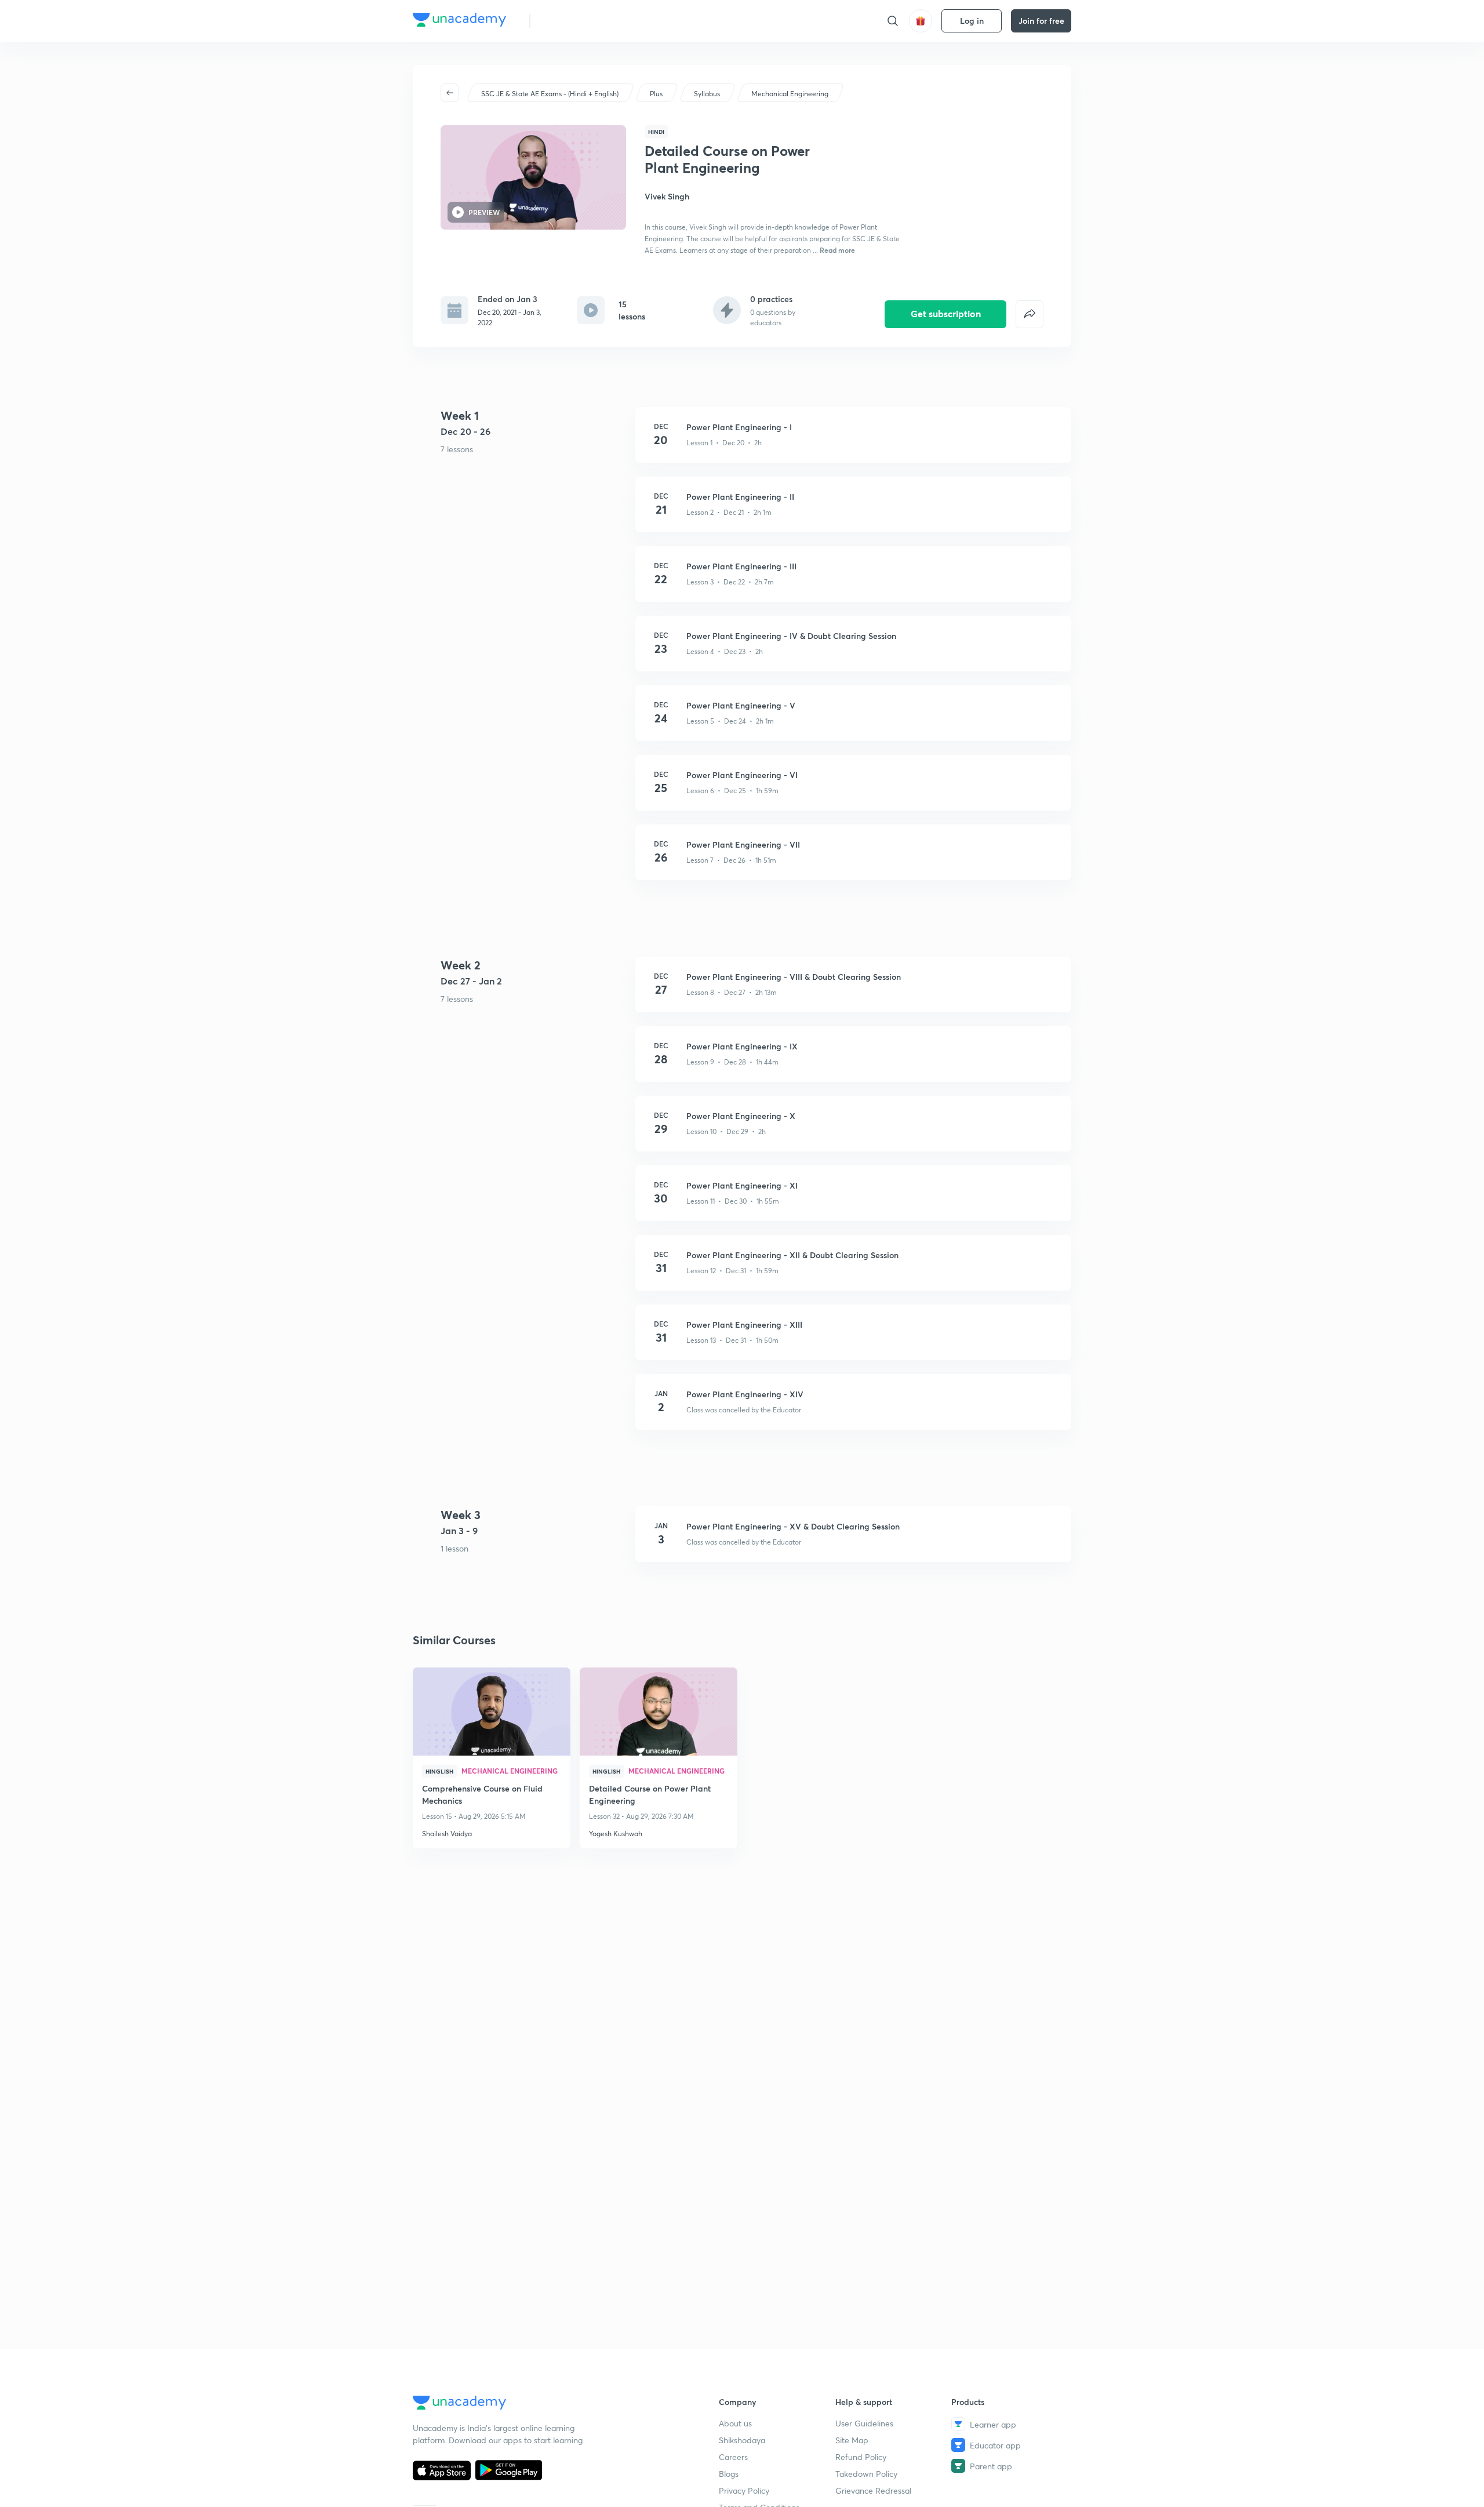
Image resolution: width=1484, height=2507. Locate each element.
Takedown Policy (866, 2474)
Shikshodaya (742, 2440)
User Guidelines (864, 2423)
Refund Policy (861, 2457)
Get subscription (946, 313)
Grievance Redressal (873, 2490)
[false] (1030, 314)
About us (735, 2423)
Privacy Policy (744, 2490)
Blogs (729, 2474)
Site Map (852, 2440)
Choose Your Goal (590, 21)
